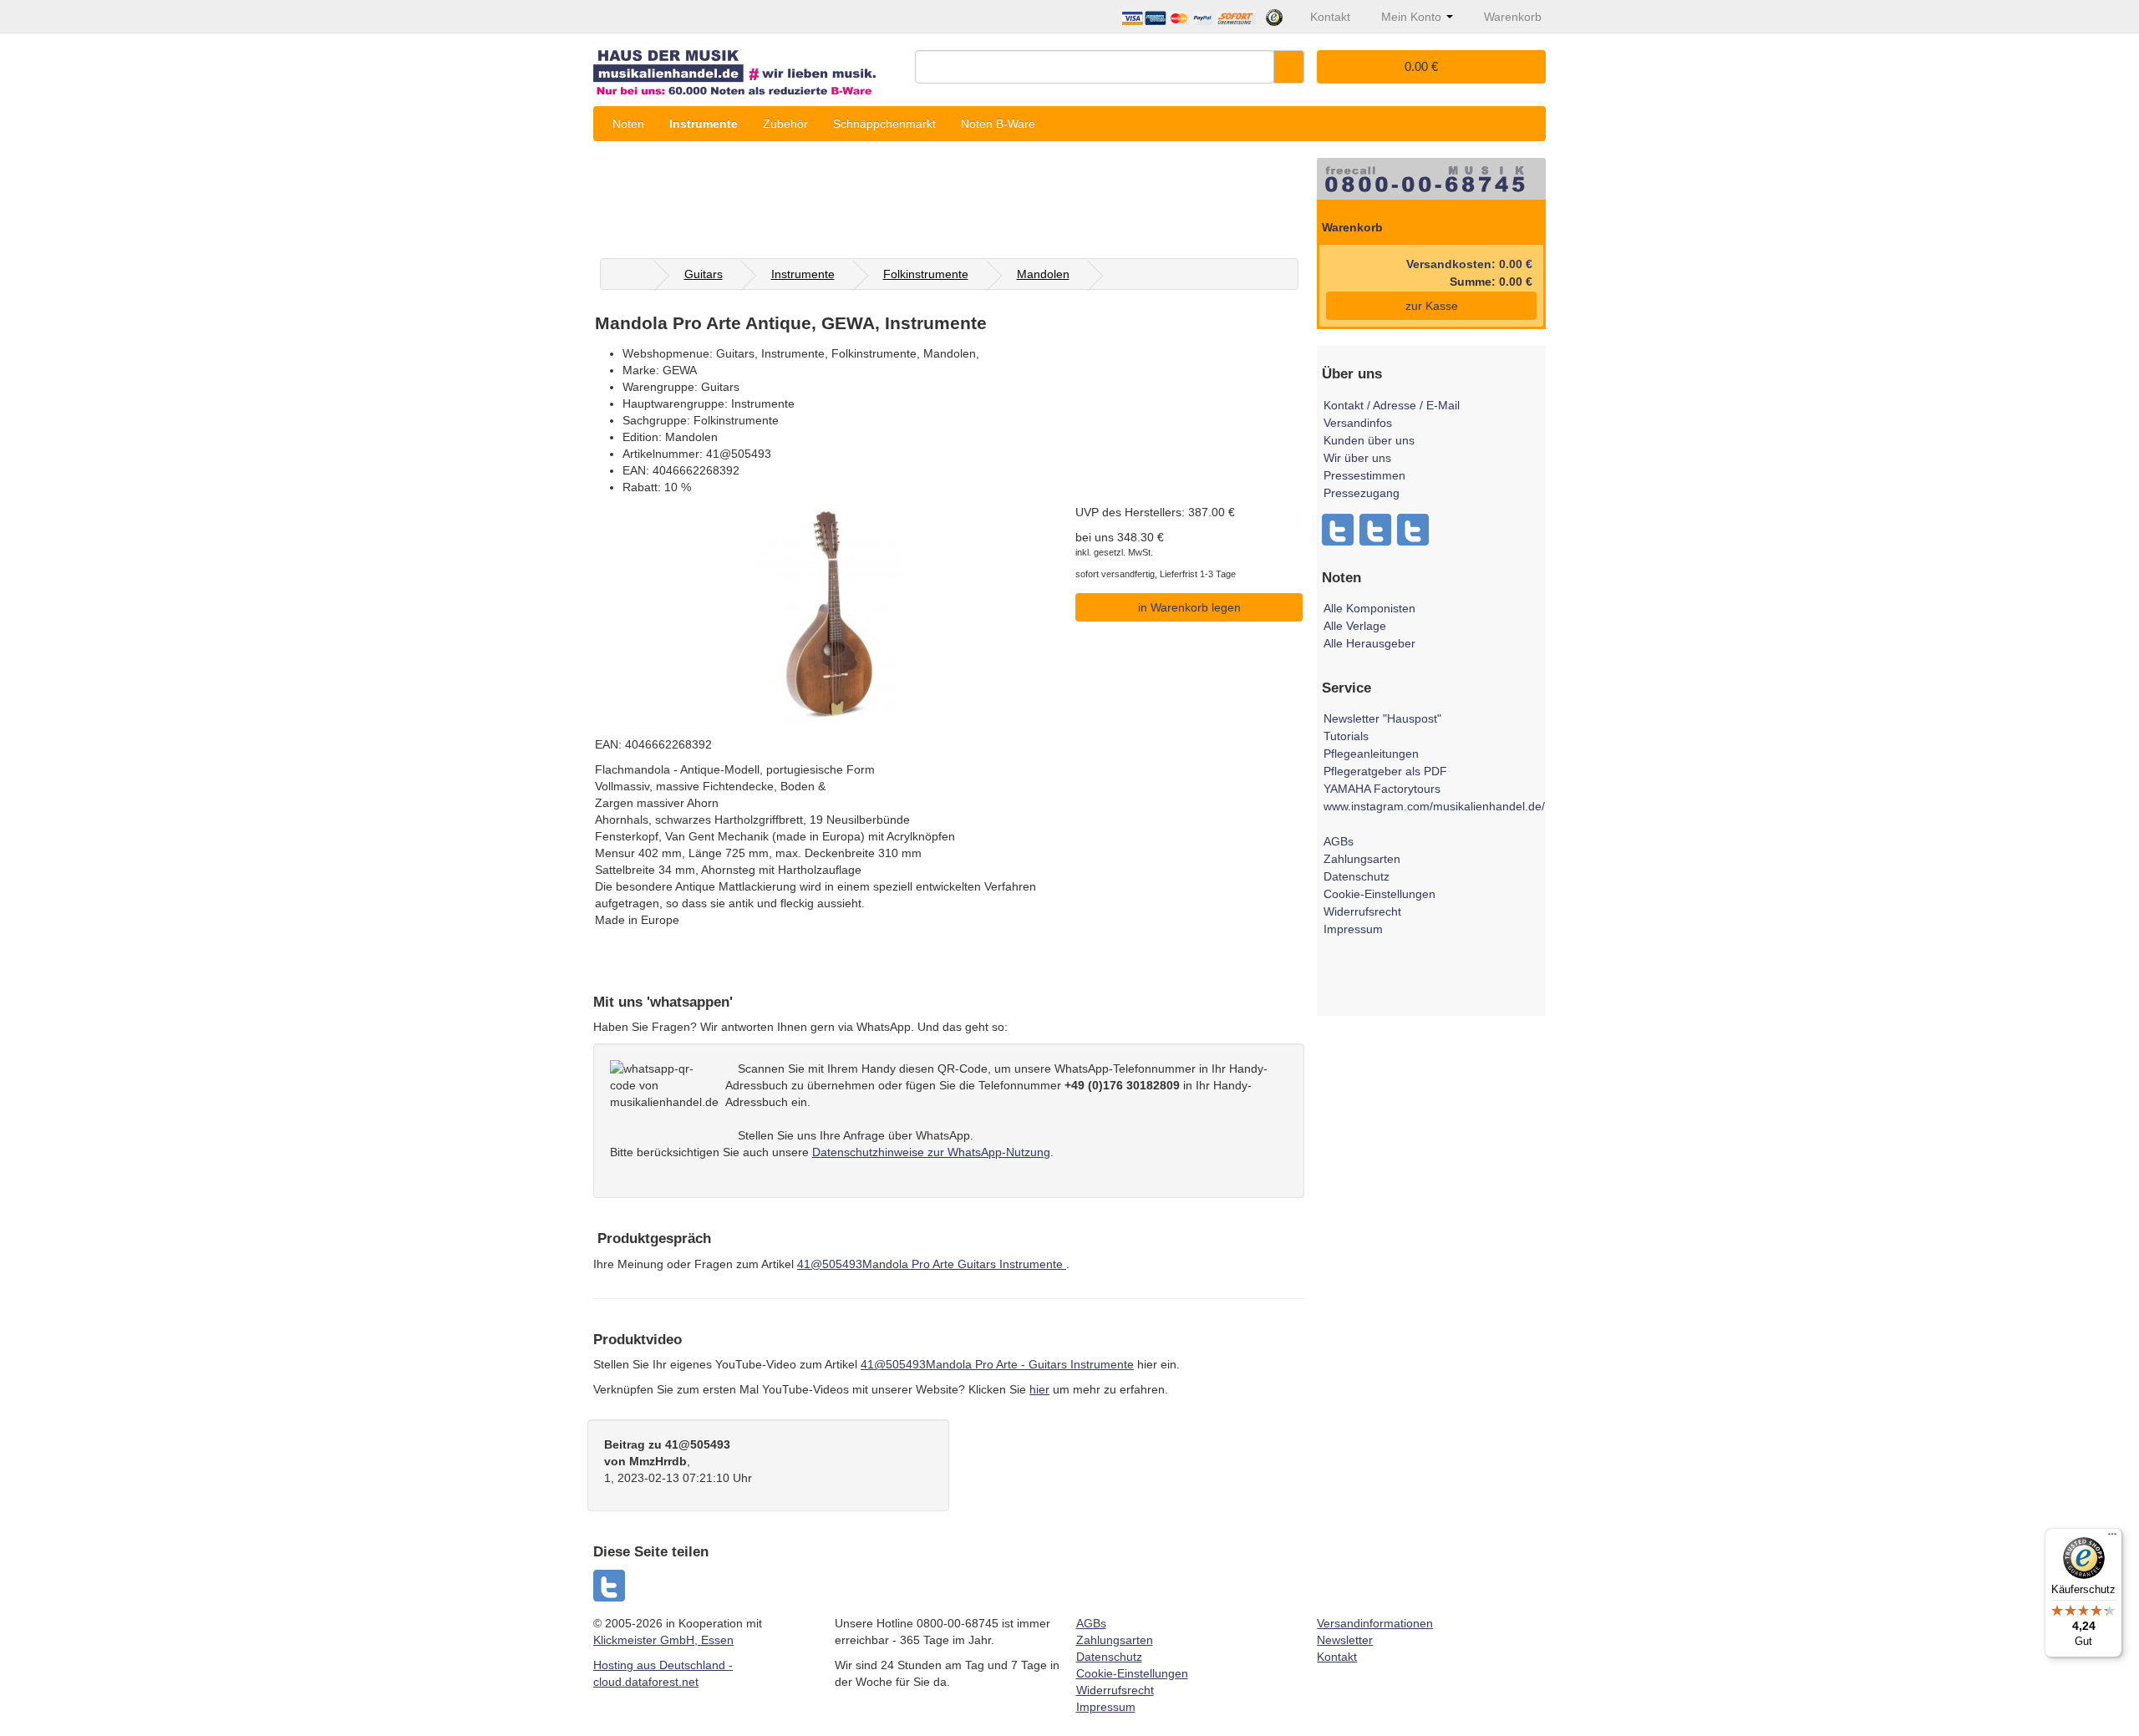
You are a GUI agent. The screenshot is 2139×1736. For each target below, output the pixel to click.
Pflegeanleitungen (1371, 754)
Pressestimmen (1364, 475)
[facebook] (610, 1586)
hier (1039, 1389)
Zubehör (785, 124)
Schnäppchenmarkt (884, 124)
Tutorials (1346, 736)
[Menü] (2112, 1538)
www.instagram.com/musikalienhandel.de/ (1434, 806)
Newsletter (1345, 1640)
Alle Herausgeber (1369, 643)
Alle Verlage (1355, 626)
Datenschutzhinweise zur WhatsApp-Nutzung (931, 1152)
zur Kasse (1432, 306)
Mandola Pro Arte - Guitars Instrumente (997, 1364)
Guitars (704, 274)
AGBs (1339, 841)
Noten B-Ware (998, 124)
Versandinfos (1358, 423)
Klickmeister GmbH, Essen (663, 1640)
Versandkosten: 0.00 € (1469, 264)
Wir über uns (1357, 458)
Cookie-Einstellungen (1379, 894)
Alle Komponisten (1369, 608)
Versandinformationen (1375, 1623)
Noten (628, 124)
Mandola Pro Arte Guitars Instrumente (932, 1264)
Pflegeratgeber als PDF (1385, 771)
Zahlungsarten (1362, 859)
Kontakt (1337, 1657)
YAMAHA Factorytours (1382, 789)
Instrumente (704, 124)
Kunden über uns (1369, 440)
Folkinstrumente (926, 274)
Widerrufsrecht (1362, 911)
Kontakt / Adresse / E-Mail (1392, 405)
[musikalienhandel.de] (748, 66)
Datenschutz (1357, 876)
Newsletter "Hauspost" (1382, 718)
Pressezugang (1362, 493)
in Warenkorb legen (1189, 607)
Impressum (1353, 929)
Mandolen (1043, 274)
